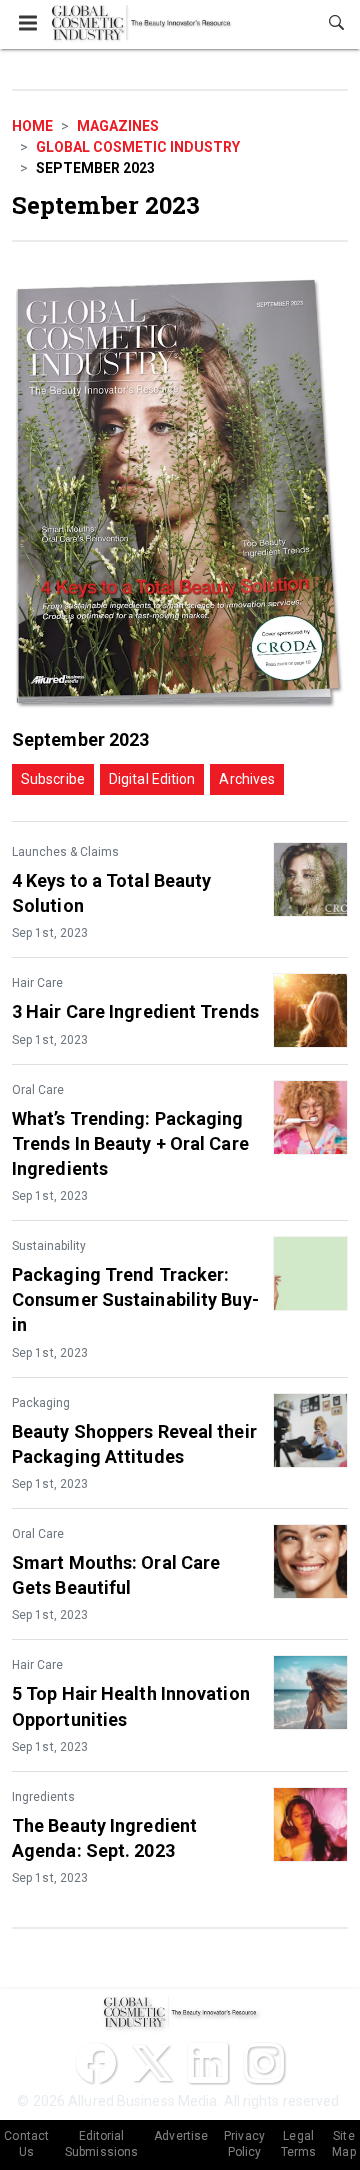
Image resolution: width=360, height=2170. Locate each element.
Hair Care (37, 983)
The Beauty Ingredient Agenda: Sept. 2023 (104, 1838)
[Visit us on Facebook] (96, 2063)
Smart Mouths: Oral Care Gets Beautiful (116, 1575)
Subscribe (53, 779)
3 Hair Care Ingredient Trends (135, 1011)
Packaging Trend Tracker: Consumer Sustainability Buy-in (135, 1299)
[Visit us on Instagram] (264, 2063)
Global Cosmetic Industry (138, 147)
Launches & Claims (65, 852)
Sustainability (49, 1246)
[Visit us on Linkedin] (208, 2063)
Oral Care (38, 1090)
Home (32, 126)
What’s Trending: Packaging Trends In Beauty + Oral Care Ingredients (130, 1143)
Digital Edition (152, 779)
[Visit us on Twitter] (152, 2063)
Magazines (118, 126)
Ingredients (43, 1797)
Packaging (41, 1403)
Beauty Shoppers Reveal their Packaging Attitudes (134, 1444)
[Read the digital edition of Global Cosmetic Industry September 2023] (180, 491)
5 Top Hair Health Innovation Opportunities (131, 1706)
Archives (247, 779)
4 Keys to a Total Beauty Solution (111, 893)
